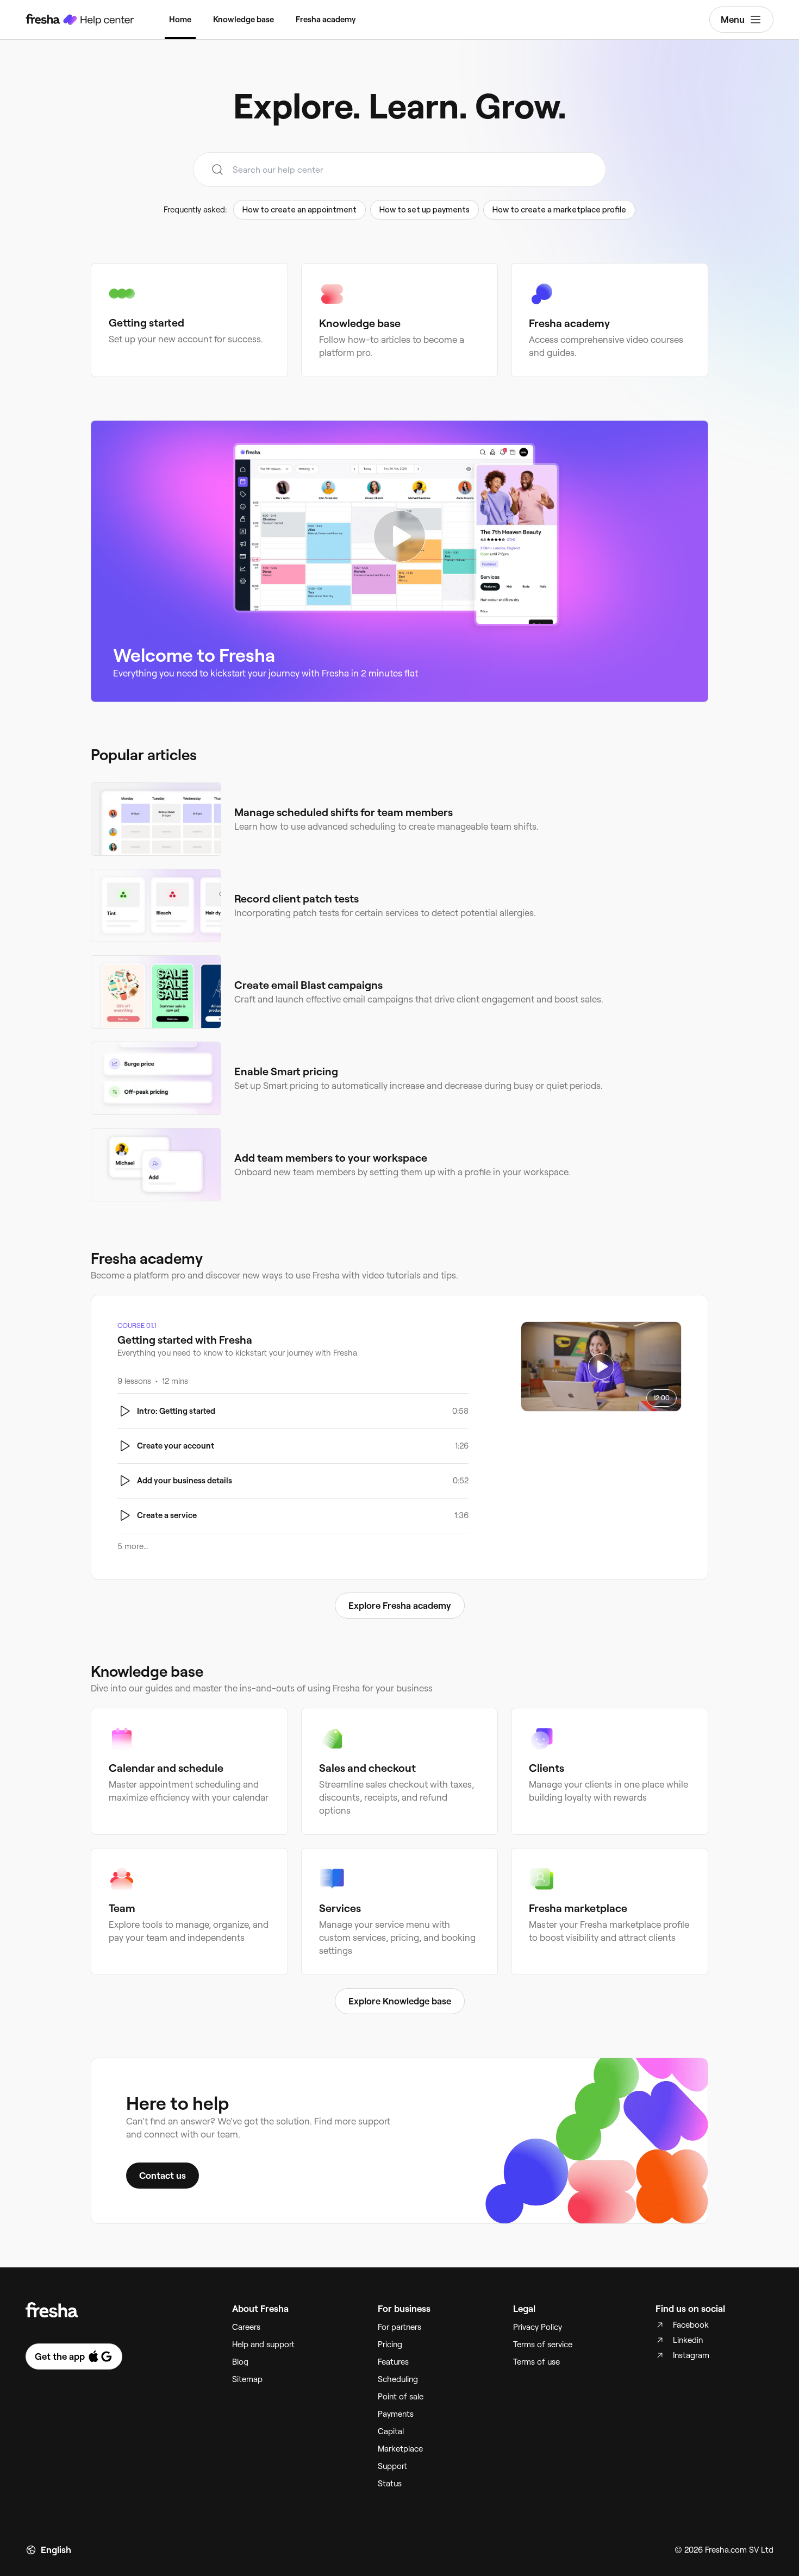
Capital (391, 2431)
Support (392, 2466)
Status (390, 2484)
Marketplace (400, 2449)
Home (180, 20)
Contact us (163, 2176)
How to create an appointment (299, 210)
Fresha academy (326, 20)
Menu (733, 20)
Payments (396, 2414)
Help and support (263, 2345)
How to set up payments (425, 210)
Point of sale (401, 2397)
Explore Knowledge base (400, 2001)
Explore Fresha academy (400, 1606)
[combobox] (399, 170)
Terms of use (536, 2362)
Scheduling (398, 2379)
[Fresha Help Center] (80, 20)
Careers (246, 2327)
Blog (240, 2362)
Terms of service (543, 2345)
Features (393, 2362)
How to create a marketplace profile (559, 210)
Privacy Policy (538, 2327)
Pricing (390, 2345)
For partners (399, 2327)
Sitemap (247, 2379)
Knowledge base (244, 20)
